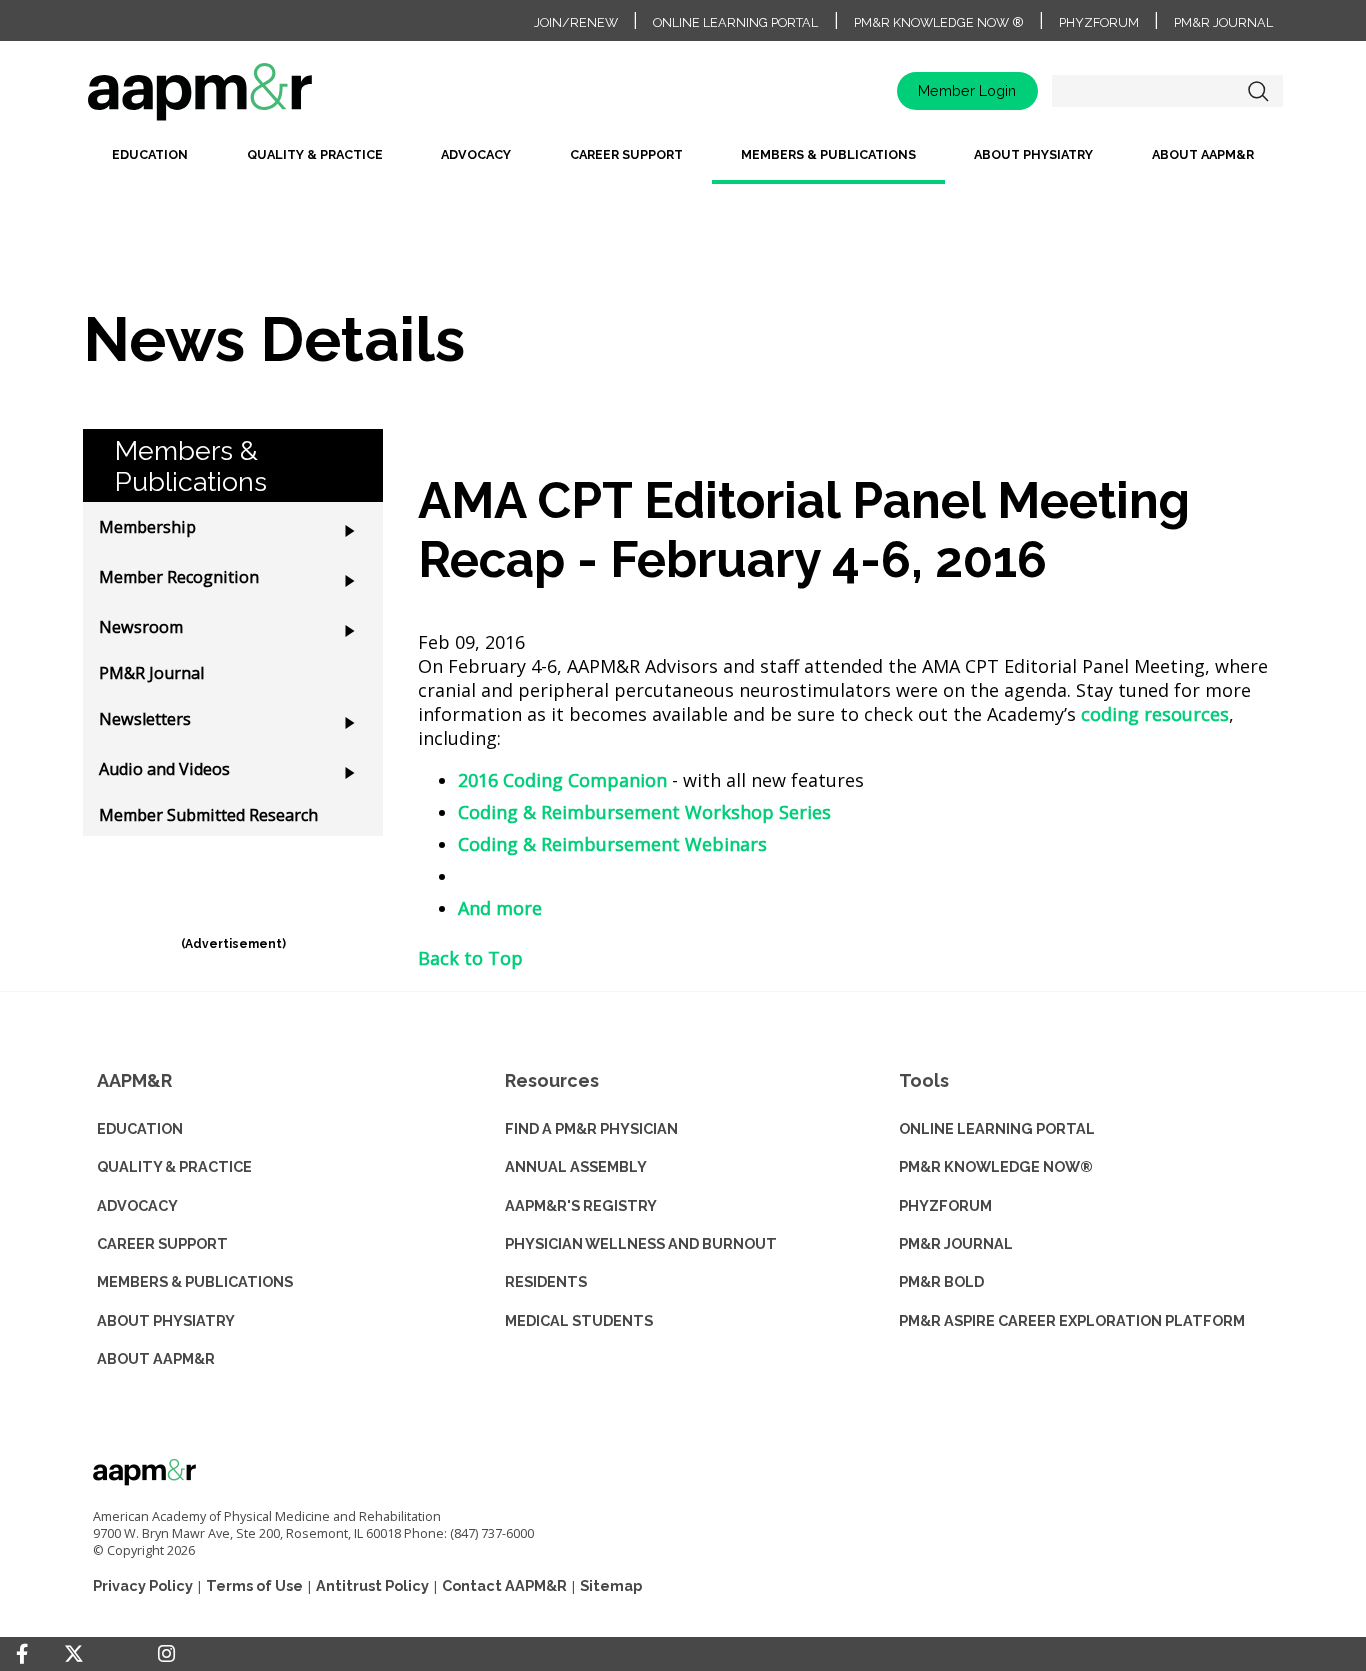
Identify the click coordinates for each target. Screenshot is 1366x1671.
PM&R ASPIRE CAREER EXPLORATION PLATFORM (1072, 1320)
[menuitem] (150, 162)
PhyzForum (1099, 22)
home (263, 98)
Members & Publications (828, 154)
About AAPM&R (1203, 154)
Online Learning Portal (735, 22)
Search (1258, 91)
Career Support (626, 154)
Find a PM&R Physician (591, 1128)
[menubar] (683, 162)
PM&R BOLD (941, 1281)
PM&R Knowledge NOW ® (939, 22)
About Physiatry (1033, 154)
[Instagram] (166, 1654)
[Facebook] (22, 1654)
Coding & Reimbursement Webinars (612, 844)
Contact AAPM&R (504, 1585)
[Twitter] (74, 1654)
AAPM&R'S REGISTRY (581, 1205)
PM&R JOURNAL (956, 1243)
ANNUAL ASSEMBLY (576, 1166)
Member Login (967, 90)
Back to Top (470, 958)
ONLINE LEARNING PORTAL (997, 1128)
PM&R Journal (1223, 22)
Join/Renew (576, 22)
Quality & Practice (315, 154)
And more (500, 908)
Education (150, 154)
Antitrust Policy (372, 1585)
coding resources (1155, 714)
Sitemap (611, 1585)
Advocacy (476, 154)
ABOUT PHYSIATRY (166, 1320)
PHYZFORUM (945, 1205)
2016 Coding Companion (562, 780)
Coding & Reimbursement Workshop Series (644, 812)
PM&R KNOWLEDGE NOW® (996, 1166)
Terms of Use (254, 1585)
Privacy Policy (143, 1585)
